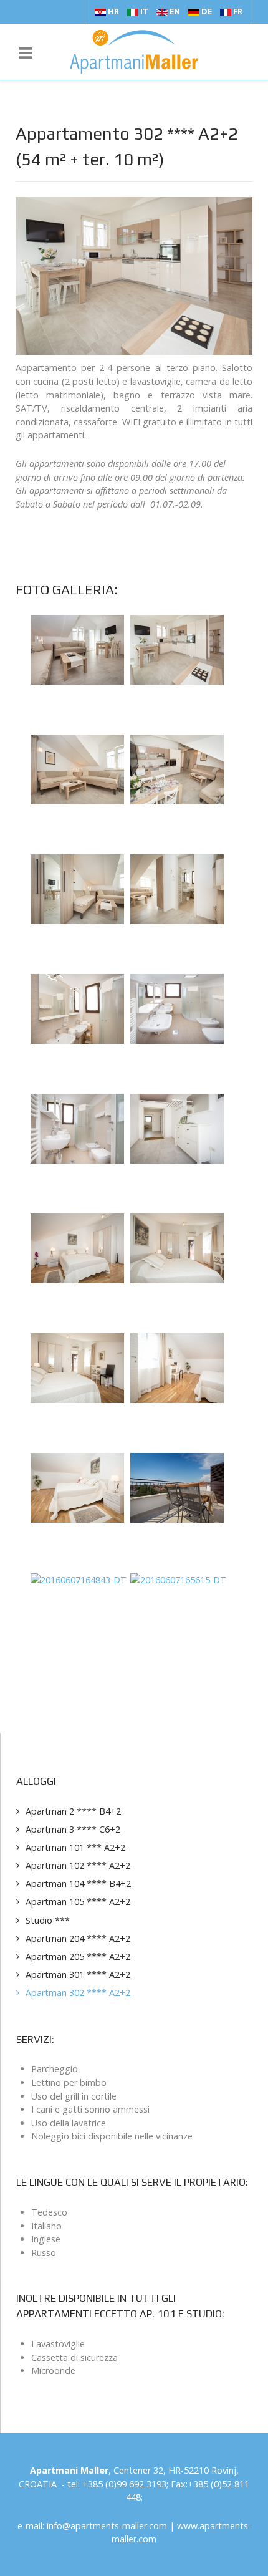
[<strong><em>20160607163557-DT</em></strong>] (77, 649)
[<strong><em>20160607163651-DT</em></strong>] (177, 649)
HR (113, 11)
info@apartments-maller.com (107, 2526)
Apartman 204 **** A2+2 (78, 1938)
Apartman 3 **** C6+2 (73, 1829)
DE (207, 11)
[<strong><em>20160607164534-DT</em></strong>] (177, 1247)
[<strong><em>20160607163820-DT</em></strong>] (77, 769)
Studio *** (48, 1920)
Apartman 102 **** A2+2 (78, 1865)
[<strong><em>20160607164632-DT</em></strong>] (177, 1367)
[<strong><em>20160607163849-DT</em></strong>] (177, 769)
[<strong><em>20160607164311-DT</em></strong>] (177, 1008)
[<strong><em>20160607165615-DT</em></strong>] (178, 1579)
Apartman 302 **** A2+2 (78, 1993)
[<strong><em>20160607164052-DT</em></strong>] (177, 888)
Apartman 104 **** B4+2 (78, 1884)
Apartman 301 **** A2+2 (78, 1975)
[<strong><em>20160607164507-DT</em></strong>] (77, 1247)
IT (144, 11)
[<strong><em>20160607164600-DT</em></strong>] (77, 1367)
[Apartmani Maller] (134, 52)
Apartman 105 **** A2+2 (78, 1902)
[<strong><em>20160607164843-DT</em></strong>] (79, 1579)
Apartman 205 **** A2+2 (78, 1956)
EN (175, 11)
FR (237, 11)
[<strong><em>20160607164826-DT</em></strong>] (177, 1487)
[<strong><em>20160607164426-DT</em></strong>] (177, 1128)
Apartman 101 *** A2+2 (75, 1847)
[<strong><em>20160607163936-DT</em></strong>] (77, 888)
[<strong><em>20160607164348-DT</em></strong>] (77, 1128)
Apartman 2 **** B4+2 (73, 1811)
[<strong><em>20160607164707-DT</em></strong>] (77, 1487)
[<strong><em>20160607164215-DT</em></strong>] (77, 1008)
